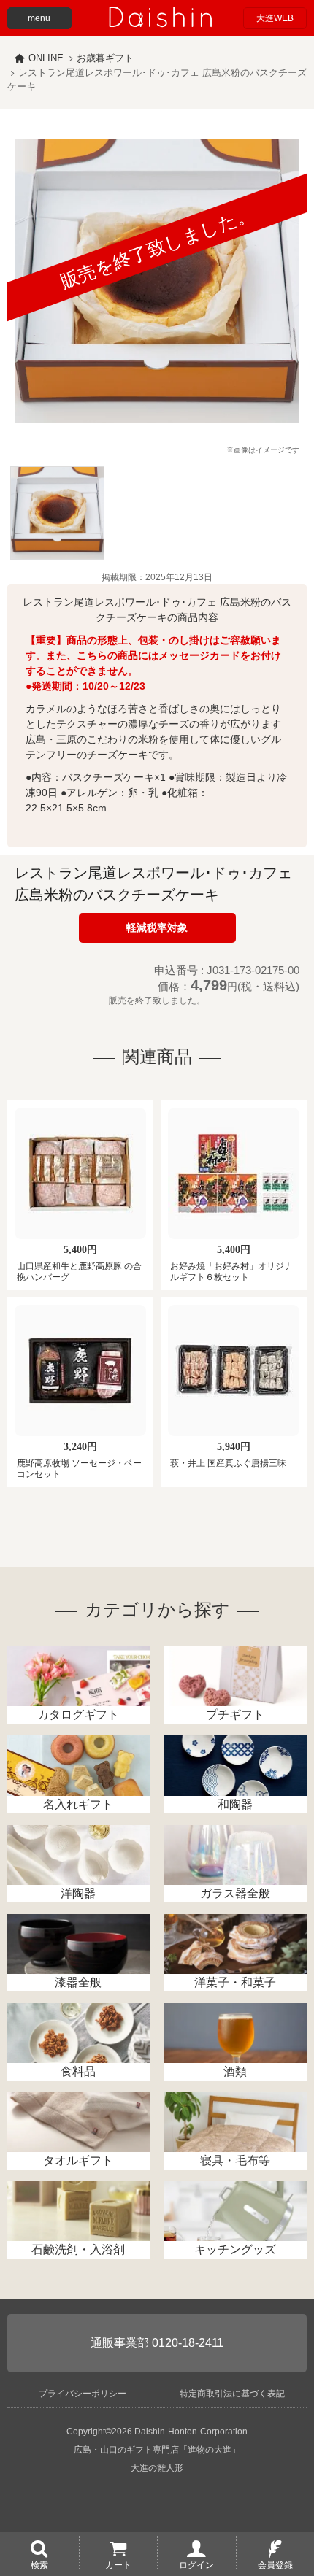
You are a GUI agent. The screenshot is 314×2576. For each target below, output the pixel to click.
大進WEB (275, 18)
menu (39, 18)
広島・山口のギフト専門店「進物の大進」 (157, 2450)
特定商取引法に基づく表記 (232, 2394)
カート (118, 2564)
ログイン (196, 2564)
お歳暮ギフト (105, 58)
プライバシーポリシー (83, 2394)
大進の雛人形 (157, 2468)
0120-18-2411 (188, 2343)
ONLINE (46, 58)
